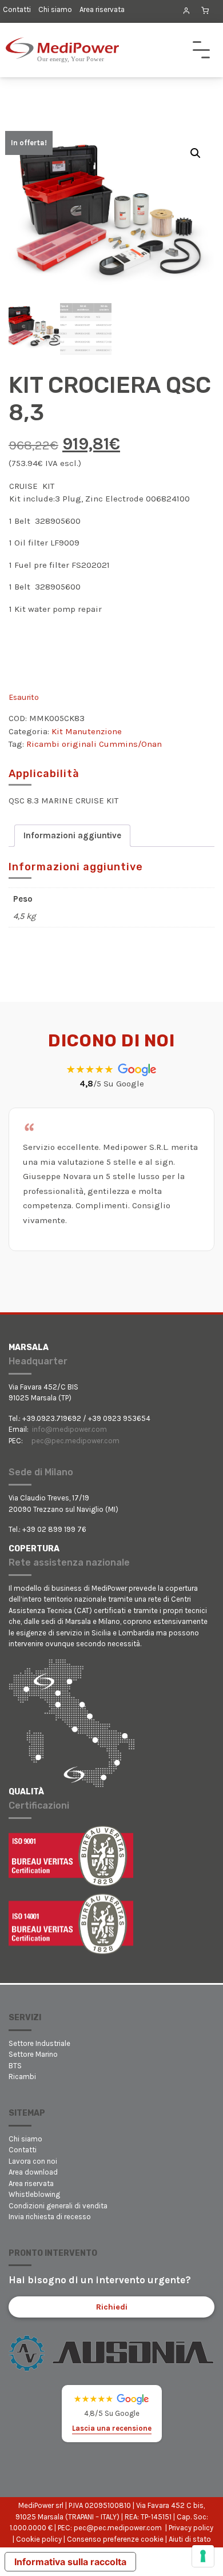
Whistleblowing (34, 2194)
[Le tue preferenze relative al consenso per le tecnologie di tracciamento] (203, 2556)
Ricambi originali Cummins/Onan (94, 744)
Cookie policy (39, 2539)
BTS (15, 2066)
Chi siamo (55, 9)
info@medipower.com (69, 1429)
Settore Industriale (39, 2043)
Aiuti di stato (190, 2539)
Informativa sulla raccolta (70, 2562)
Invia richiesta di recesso (50, 2217)
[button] (196, 153)
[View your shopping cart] (205, 11)
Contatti (17, 9)
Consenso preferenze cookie (115, 2539)
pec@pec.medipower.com (75, 1441)
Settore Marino (33, 2054)
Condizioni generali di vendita (58, 2206)
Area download (33, 2172)
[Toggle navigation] (201, 50)
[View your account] (186, 11)
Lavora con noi (33, 2161)
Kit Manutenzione (87, 731)
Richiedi (112, 2307)
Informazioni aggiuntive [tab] (72, 835)
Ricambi (22, 2077)
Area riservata (102, 9)
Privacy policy (191, 2528)
